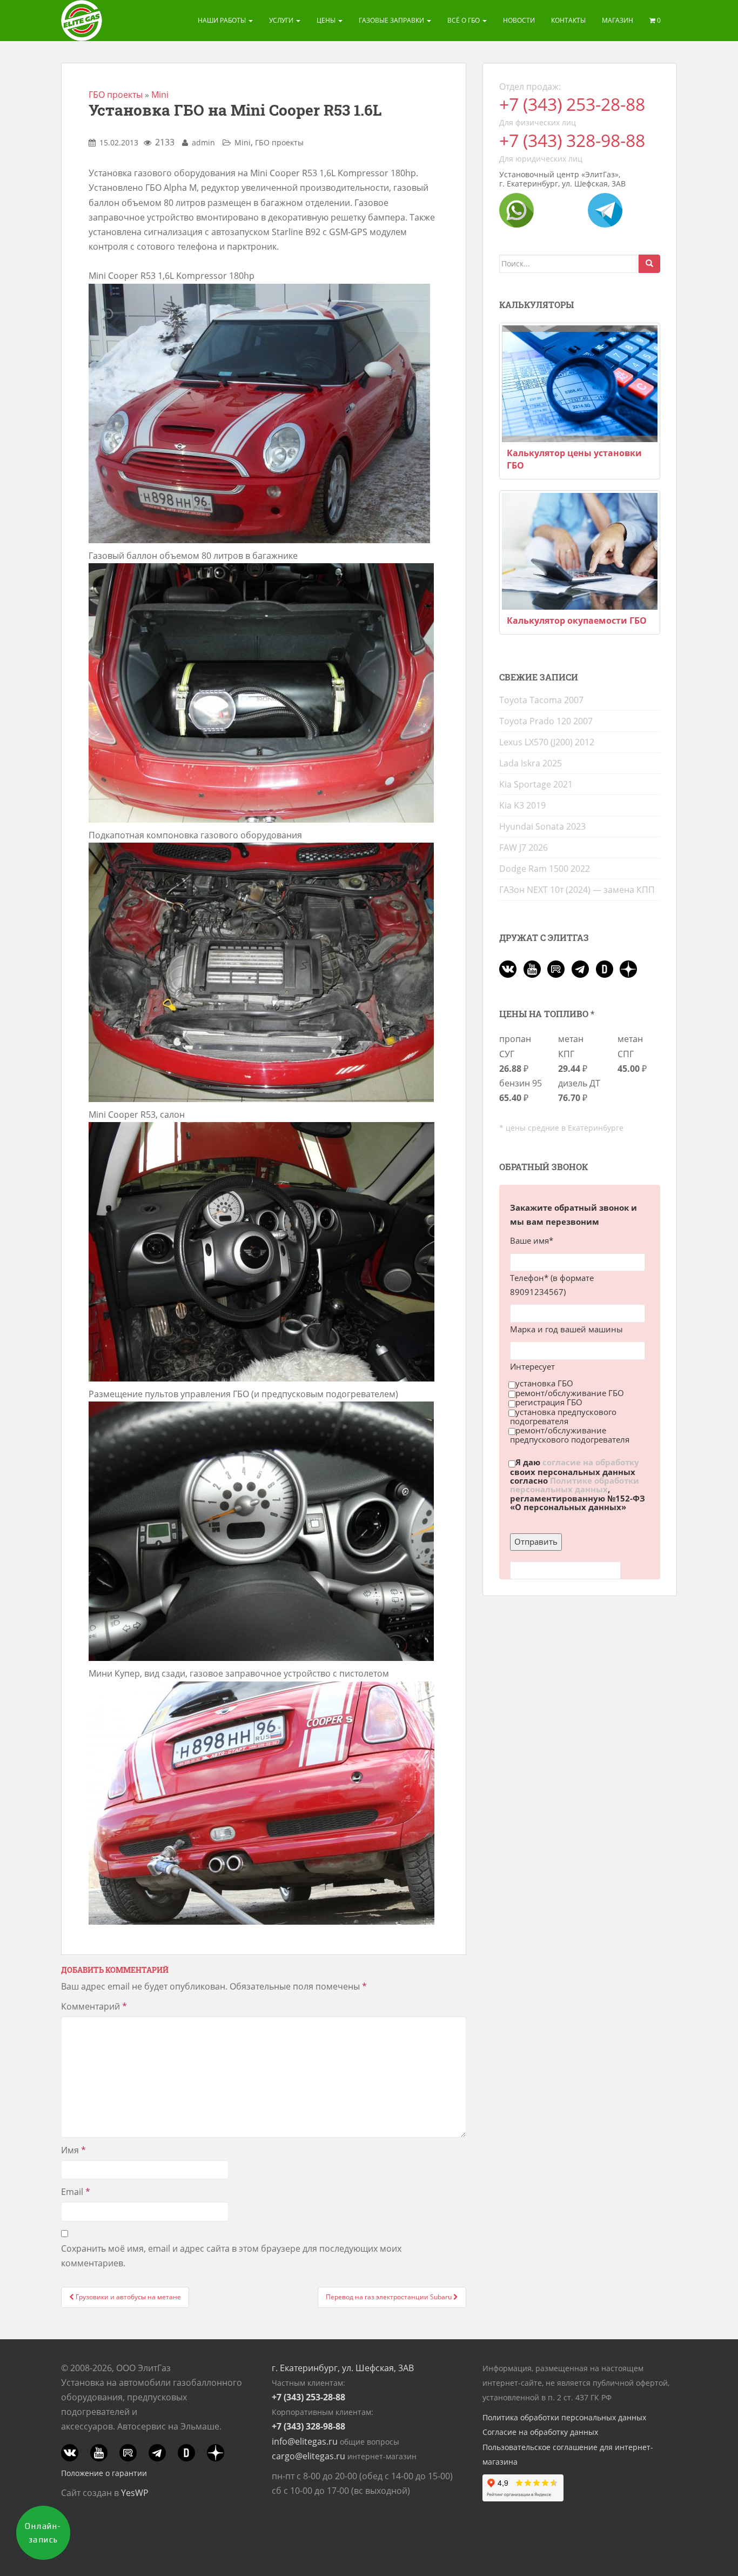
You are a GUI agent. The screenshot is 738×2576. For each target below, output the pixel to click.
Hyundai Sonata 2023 (542, 826)
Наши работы (223, 20)
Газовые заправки (392, 20)
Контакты (568, 20)
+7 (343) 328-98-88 (572, 140)
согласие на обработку (591, 1463)
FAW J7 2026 (524, 847)
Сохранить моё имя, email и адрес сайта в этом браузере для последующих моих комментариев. (231, 2256)
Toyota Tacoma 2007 (541, 700)
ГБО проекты (116, 95)
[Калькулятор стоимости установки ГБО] (580, 384)
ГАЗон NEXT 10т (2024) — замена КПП (577, 890)
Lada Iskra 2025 (531, 763)
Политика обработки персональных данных (564, 2417)
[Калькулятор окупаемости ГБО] (580, 551)
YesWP (135, 2493)
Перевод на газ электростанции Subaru (390, 2297)
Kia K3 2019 (522, 805)
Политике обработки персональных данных (575, 1485)
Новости (519, 20)
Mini (160, 95)
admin (203, 142)
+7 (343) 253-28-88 (572, 104)
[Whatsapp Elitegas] (516, 209)
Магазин (618, 20)
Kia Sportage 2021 (536, 784)
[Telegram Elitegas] (605, 209)
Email (76, 2192)
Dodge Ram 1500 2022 (545, 869)
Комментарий (94, 2006)
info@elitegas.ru (305, 2441)
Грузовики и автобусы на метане (128, 2297)
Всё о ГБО (464, 20)
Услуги (282, 20)
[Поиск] (649, 264)
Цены (327, 20)
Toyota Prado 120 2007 (546, 721)
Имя (73, 2150)
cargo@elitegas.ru (308, 2456)
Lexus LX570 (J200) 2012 (547, 742)
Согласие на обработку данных (540, 2432)
